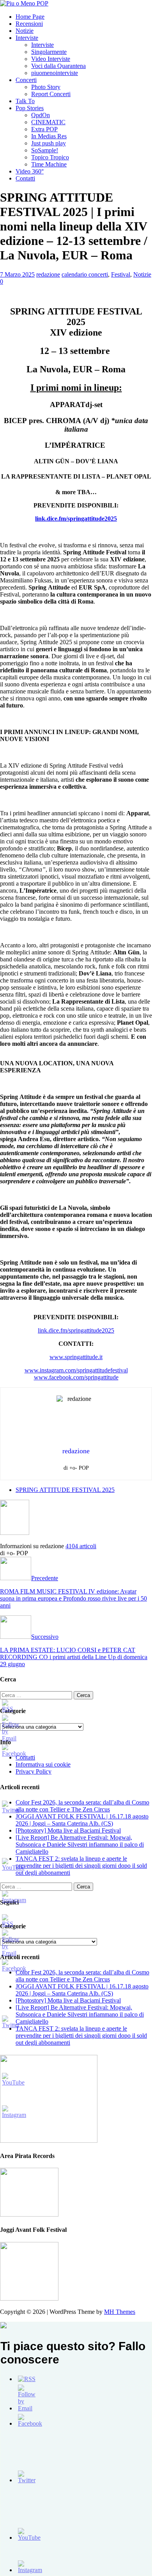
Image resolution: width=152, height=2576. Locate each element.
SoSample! (45, 150)
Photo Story (46, 87)
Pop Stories (30, 108)
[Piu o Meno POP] (24, 3)
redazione (48, 274)
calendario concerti (85, 274)
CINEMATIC (48, 122)
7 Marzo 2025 (17, 274)
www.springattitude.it (76, 1357)
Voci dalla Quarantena (58, 66)
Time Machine (49, 164)
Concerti (26, 80)
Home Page (30, 17)
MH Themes (120, 2312)
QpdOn (41, 115)
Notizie (25, 31)
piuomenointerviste (55, 73)
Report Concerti (51, 94)
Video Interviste (51, 59)
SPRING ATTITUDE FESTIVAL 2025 (65, 1490)
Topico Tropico (50, 157)
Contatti (25, 178)
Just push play (49, 143)
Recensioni (29, 24)
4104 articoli (81, 1546)
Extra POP (44, 129)
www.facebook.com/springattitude (76, 1377)
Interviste (27, 38)
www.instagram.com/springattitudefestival (76, 1370)
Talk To (25, 101)
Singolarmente (49, 52)
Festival (121, 274)
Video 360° (30, 171)
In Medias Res (49, 136)
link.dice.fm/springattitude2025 (76, 1330)
